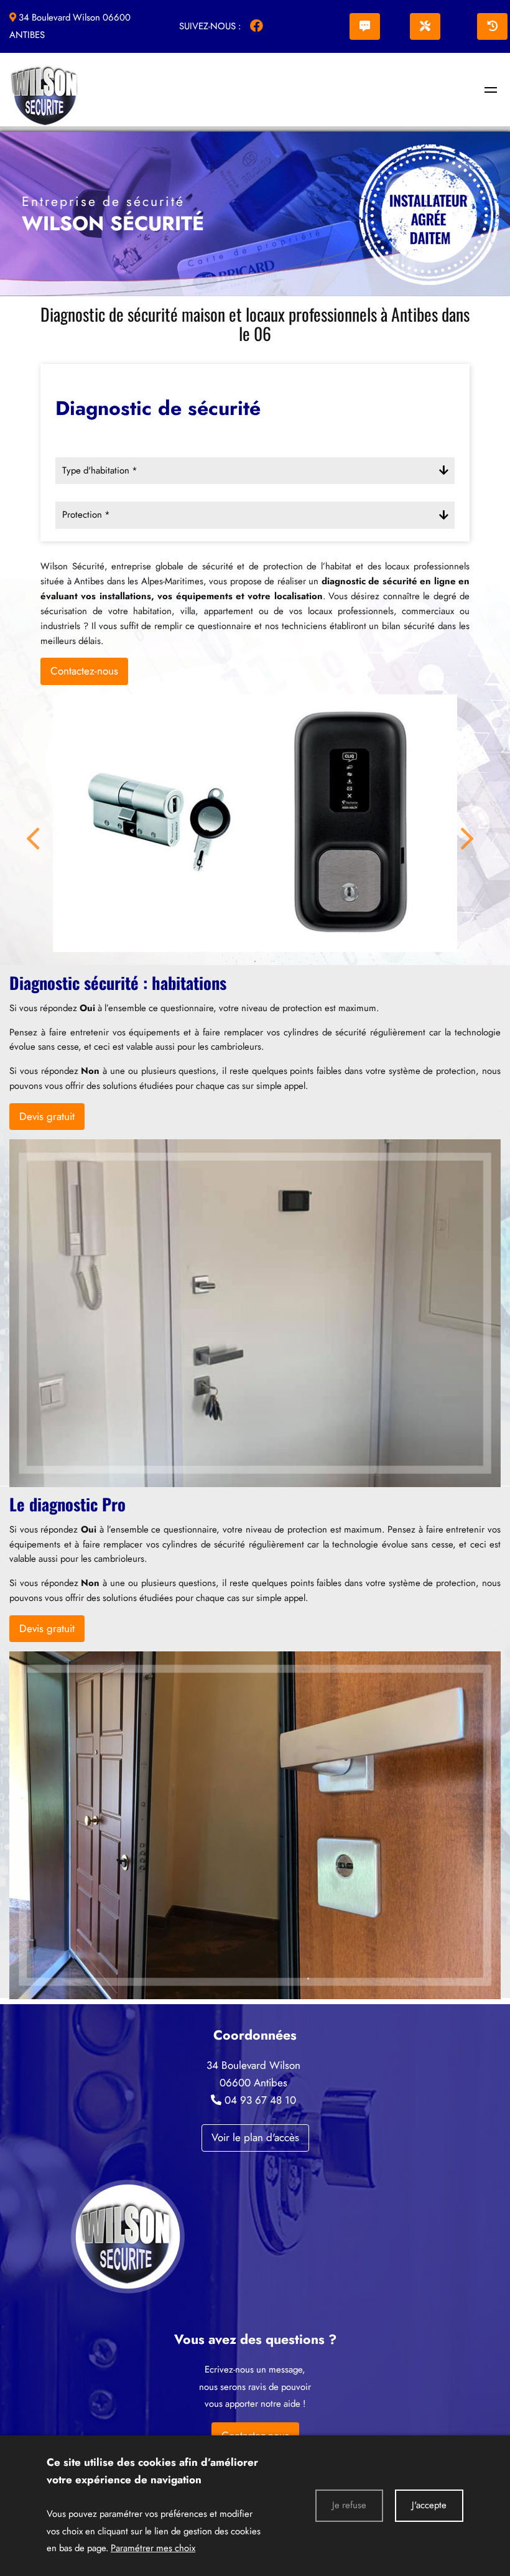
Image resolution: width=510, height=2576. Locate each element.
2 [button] (255, 961)
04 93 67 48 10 (260, 2100)
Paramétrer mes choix (153, 2548)
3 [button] (274, 961)
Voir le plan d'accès (255, 2137)
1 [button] (236, 961)
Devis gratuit (47, 1116)
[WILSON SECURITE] (491, 90)
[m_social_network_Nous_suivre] (256, 26)
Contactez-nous (84, 671)
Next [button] (465, 823)
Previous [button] (31, 823)
